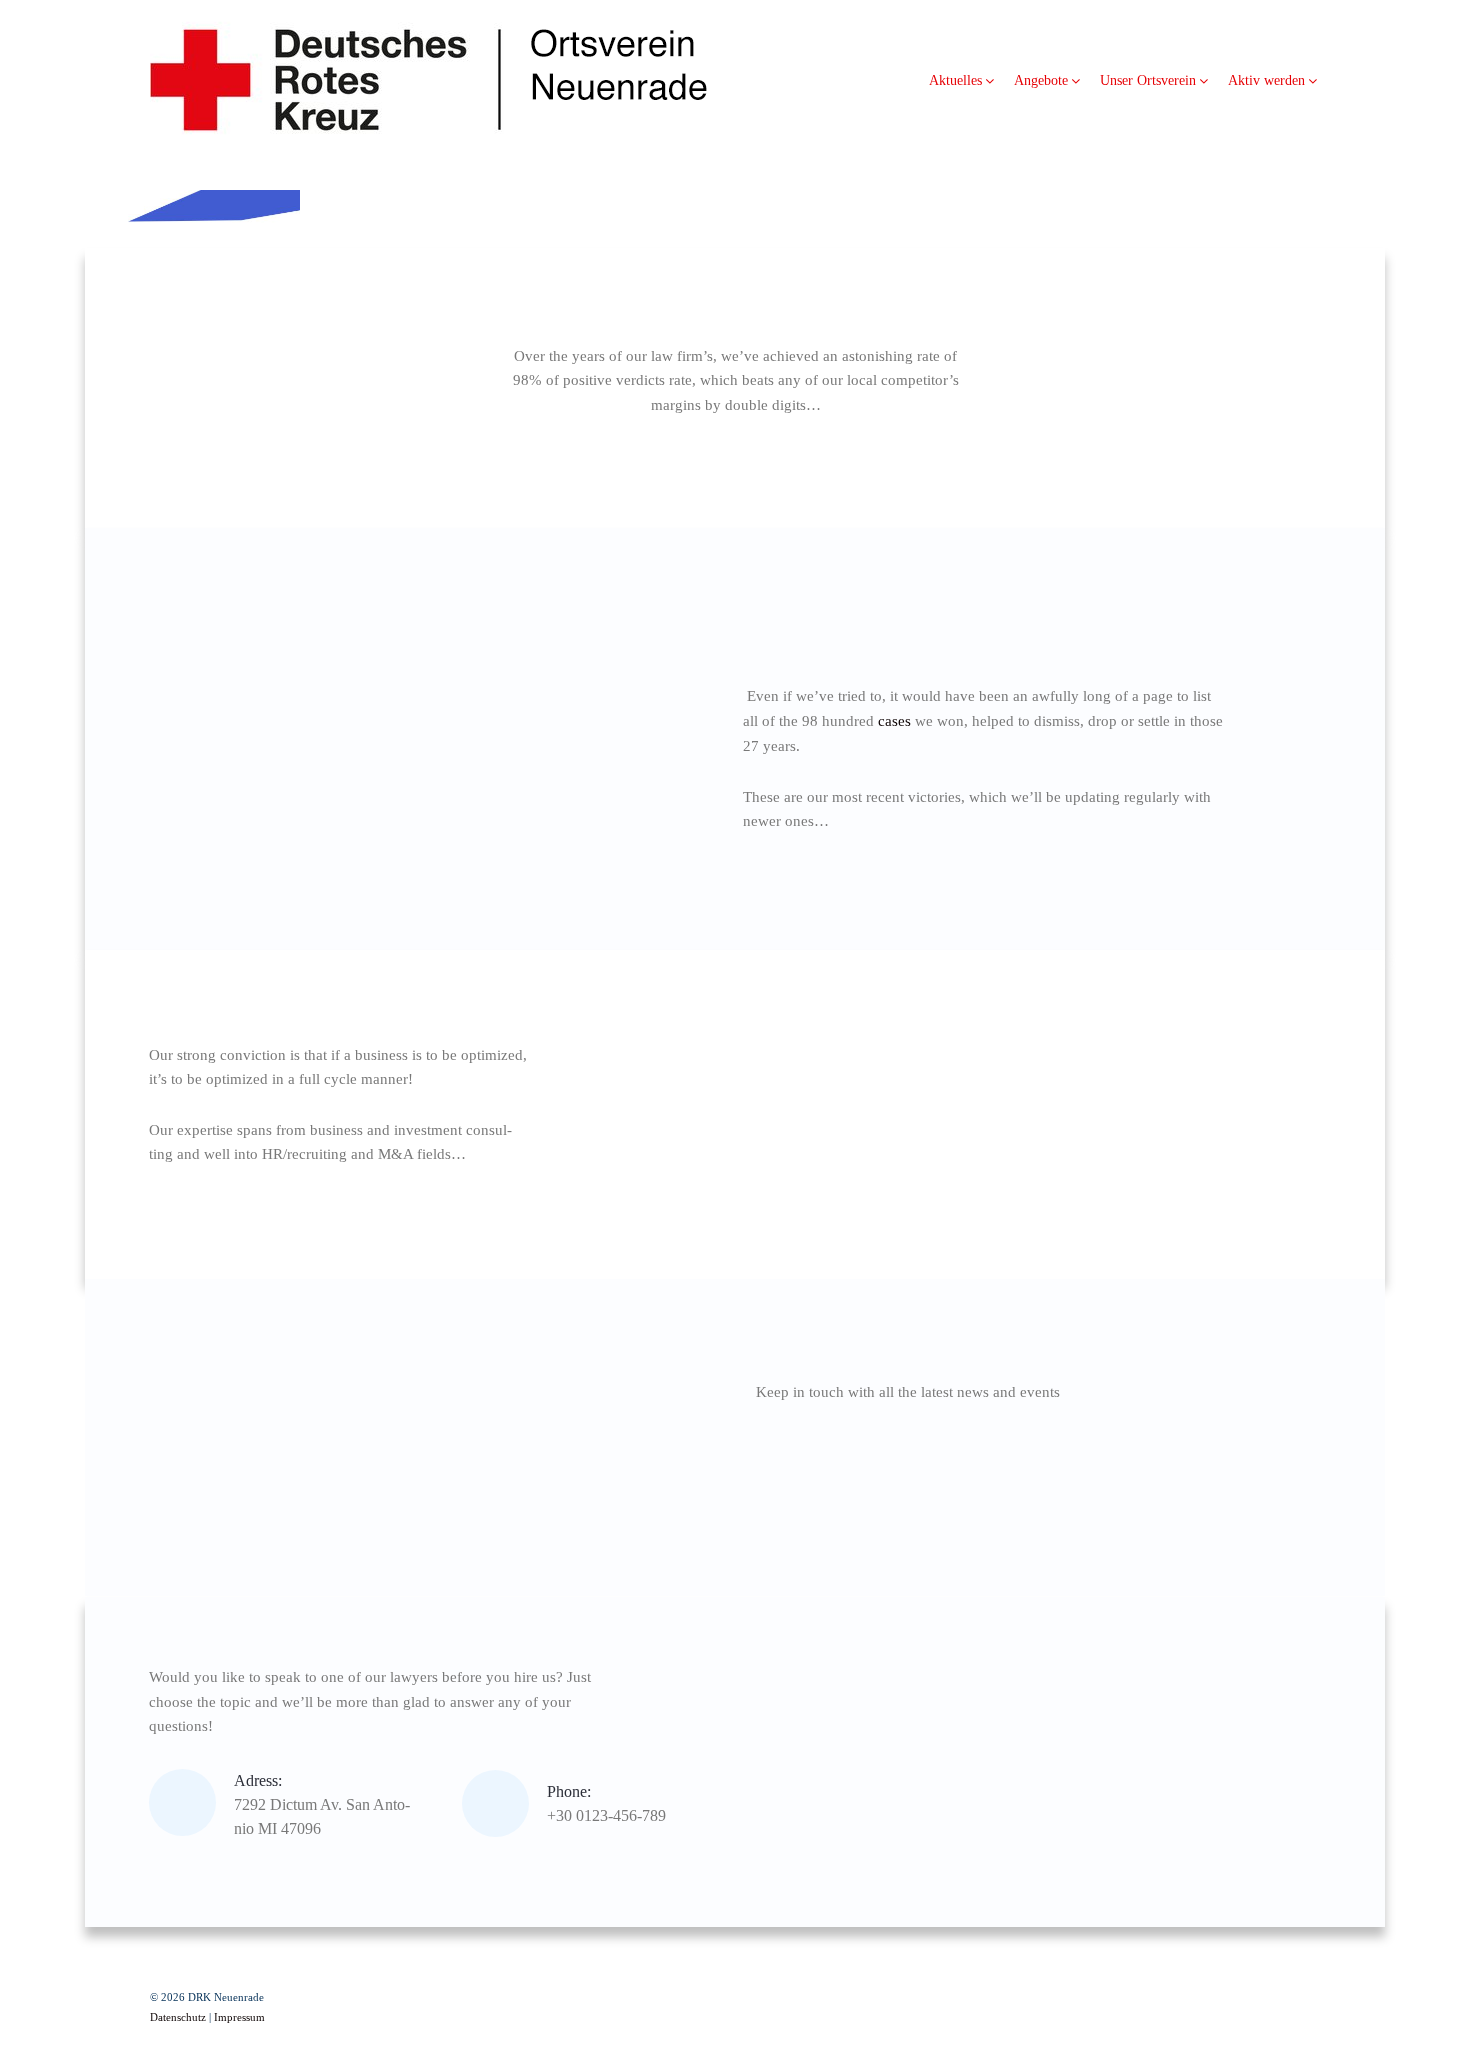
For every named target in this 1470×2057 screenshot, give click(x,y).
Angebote (1041, 80)
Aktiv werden (1266, 80)
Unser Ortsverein (1148, 80)
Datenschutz (178, 2017)
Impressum (239, 2017)
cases (894, 721)
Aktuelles (955, 80)
